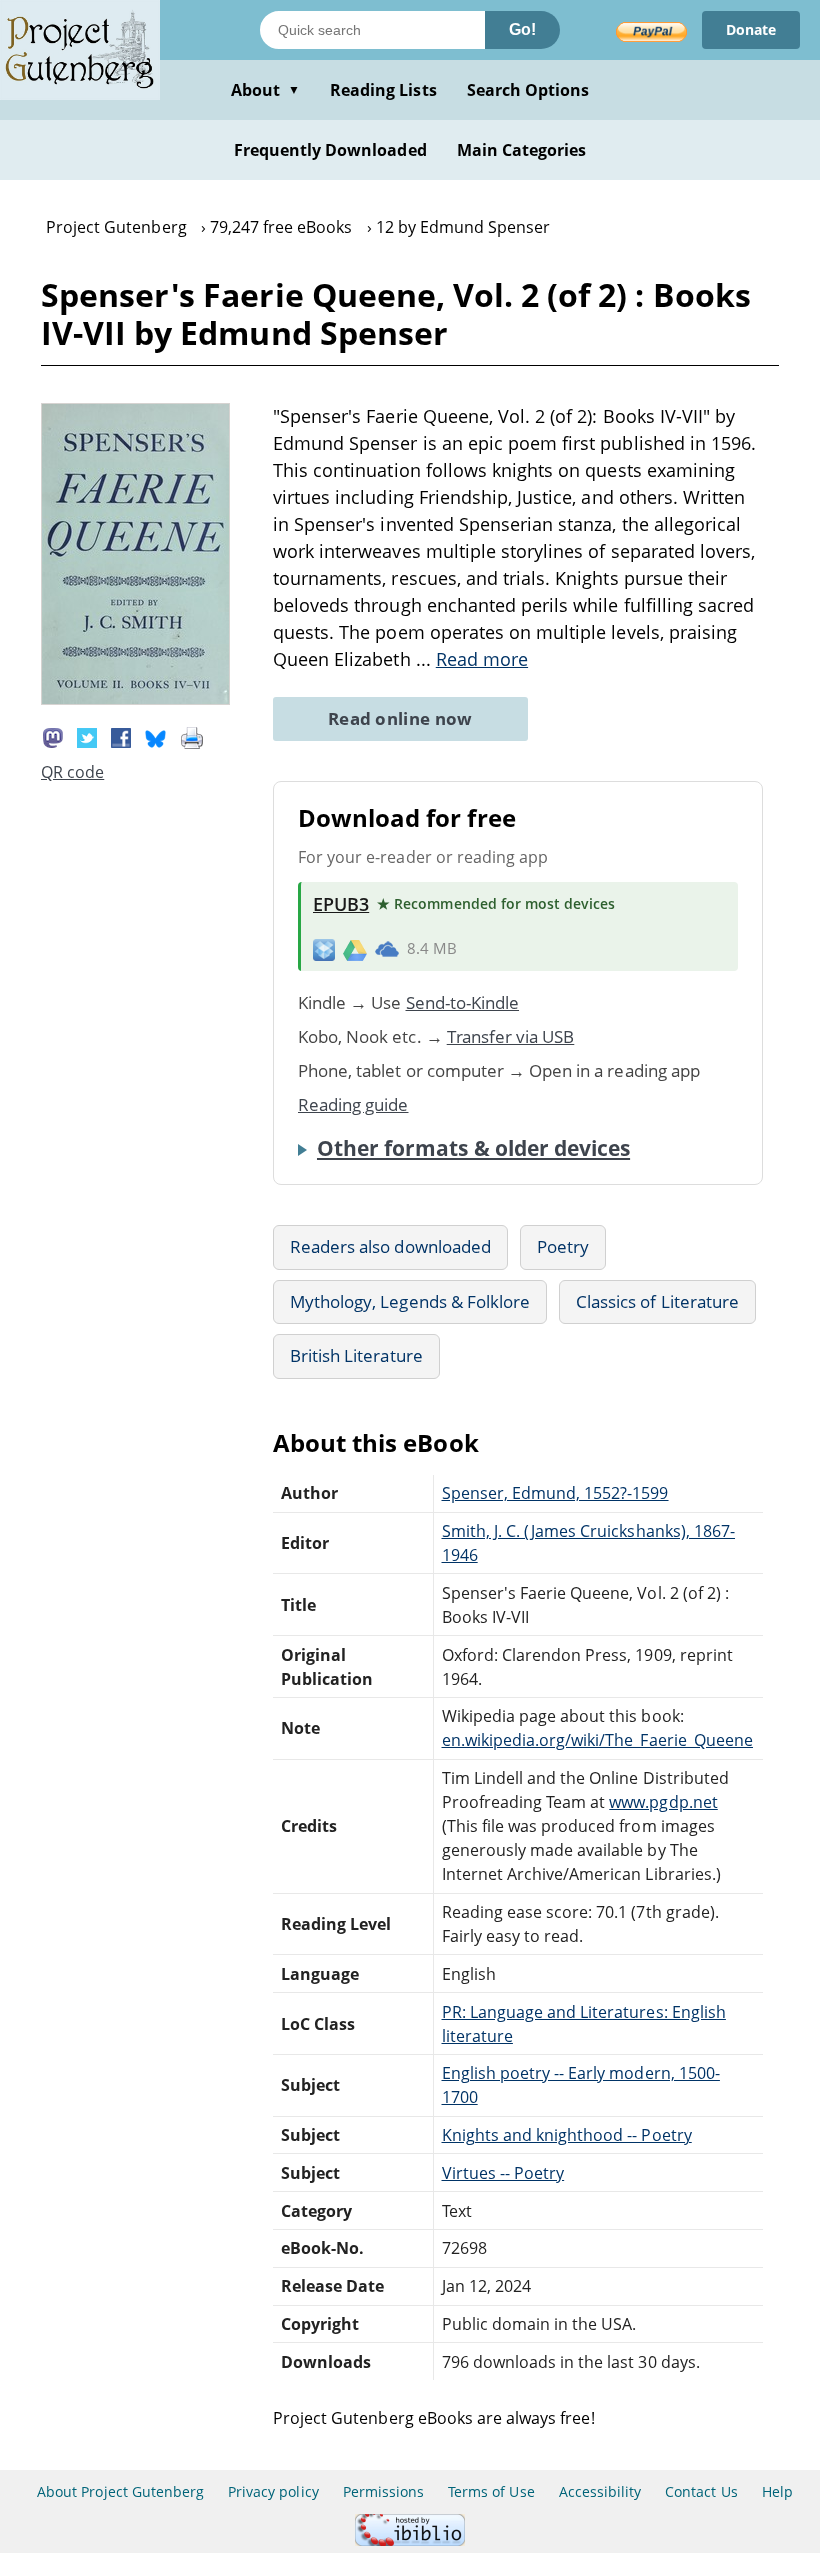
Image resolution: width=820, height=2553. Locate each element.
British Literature (356, 1355)
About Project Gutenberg (120, 2491)
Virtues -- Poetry (503, 2173)
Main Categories (522, 150)
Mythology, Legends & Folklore (410, 1301)
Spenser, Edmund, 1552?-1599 (555, 1493)
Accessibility (600, 2491)
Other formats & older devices (473, 1148)
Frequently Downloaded (330, 150)
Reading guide (353, 1104)
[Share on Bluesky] (156, 736)
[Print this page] (192, 736)
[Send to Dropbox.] (324, 948)
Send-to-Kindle (463, 1002)
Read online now (400, 718)
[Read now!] (135, 699)
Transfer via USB (511, 1036)
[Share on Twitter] (87, 736)
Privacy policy (273, 2491)
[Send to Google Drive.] (355, 949)
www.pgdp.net (663, 1802)
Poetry (563, 1246)
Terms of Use (491, 2491)
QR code (72, 772)
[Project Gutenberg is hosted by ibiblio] (410, 2540)
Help (777, 2491)
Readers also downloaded (390, 1246)
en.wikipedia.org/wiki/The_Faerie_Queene (597, 1740)
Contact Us (701, 2491)
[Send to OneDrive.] (387, 949)
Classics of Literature (657, 1301)
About (265, 90)
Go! (522, 29)
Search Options (528, 90)
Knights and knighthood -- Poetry (567, 2135)
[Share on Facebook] (121, 736)
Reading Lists (383, 90)
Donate (751, 29)
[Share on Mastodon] (53, 736)
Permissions (383, 2491)
